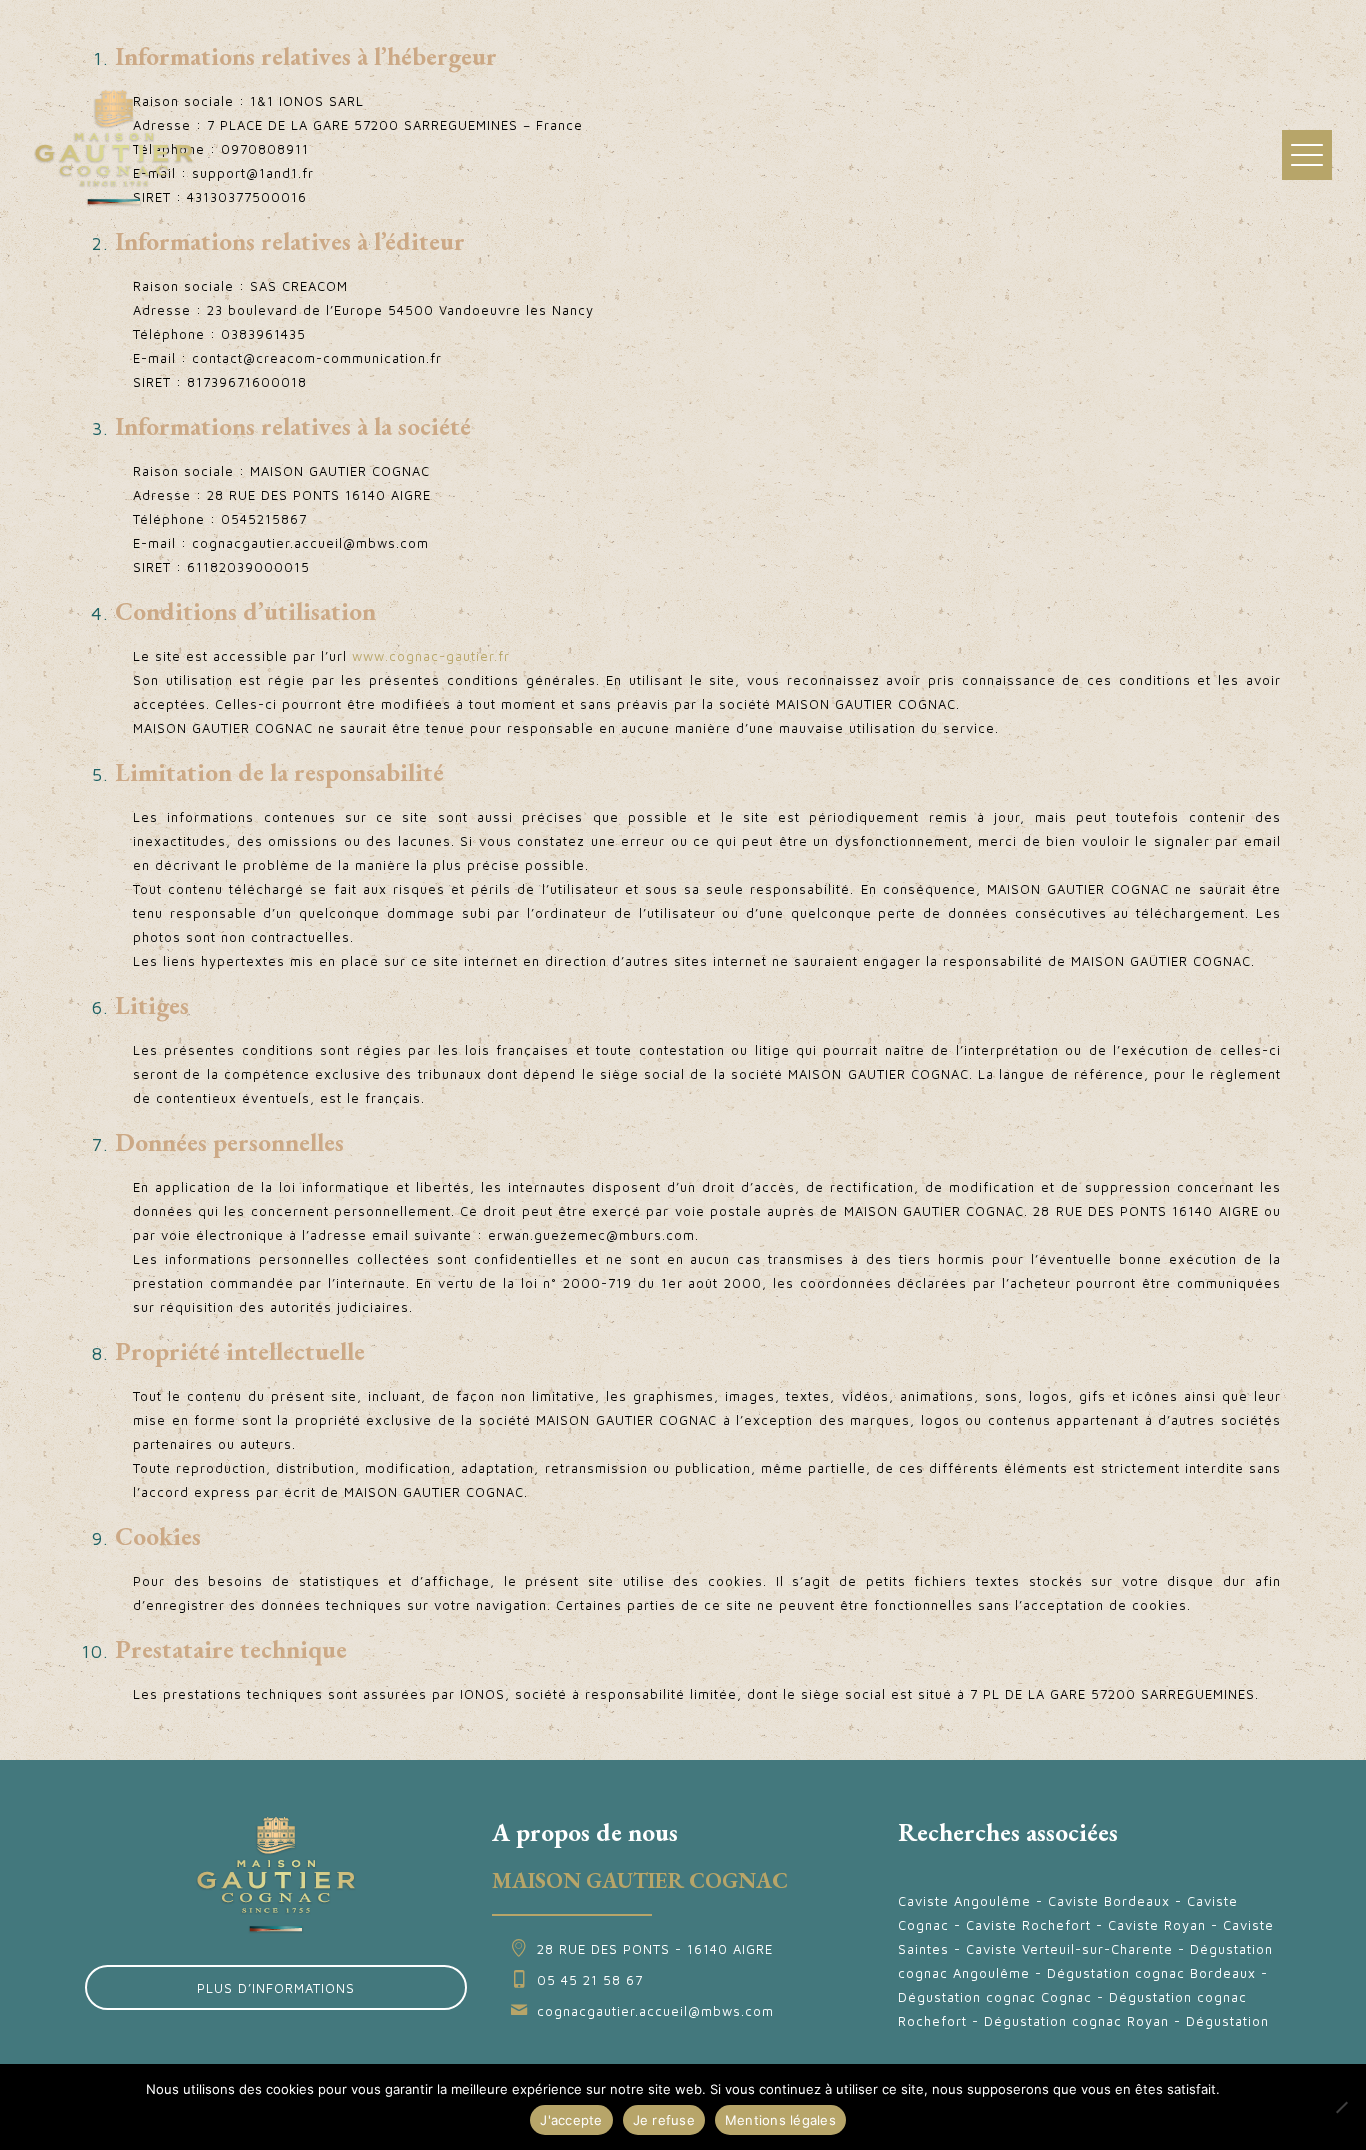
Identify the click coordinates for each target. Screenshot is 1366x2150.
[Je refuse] (1341, 2107)
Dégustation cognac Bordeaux (1151, 1973)
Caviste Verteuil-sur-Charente (1069, 1949)
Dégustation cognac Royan (1076, 2021)
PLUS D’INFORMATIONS (276, 1988)
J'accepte (571, 2120)
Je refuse (664, 2120)
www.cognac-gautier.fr (431, 656)
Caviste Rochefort (1028, 1925)
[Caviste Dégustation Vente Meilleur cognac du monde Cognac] (114, 146)
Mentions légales (780, 2120)
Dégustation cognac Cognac (995, 1997)
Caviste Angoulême (964, 1901)
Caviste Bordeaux (1109, 1901)
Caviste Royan (1157, 1925)
